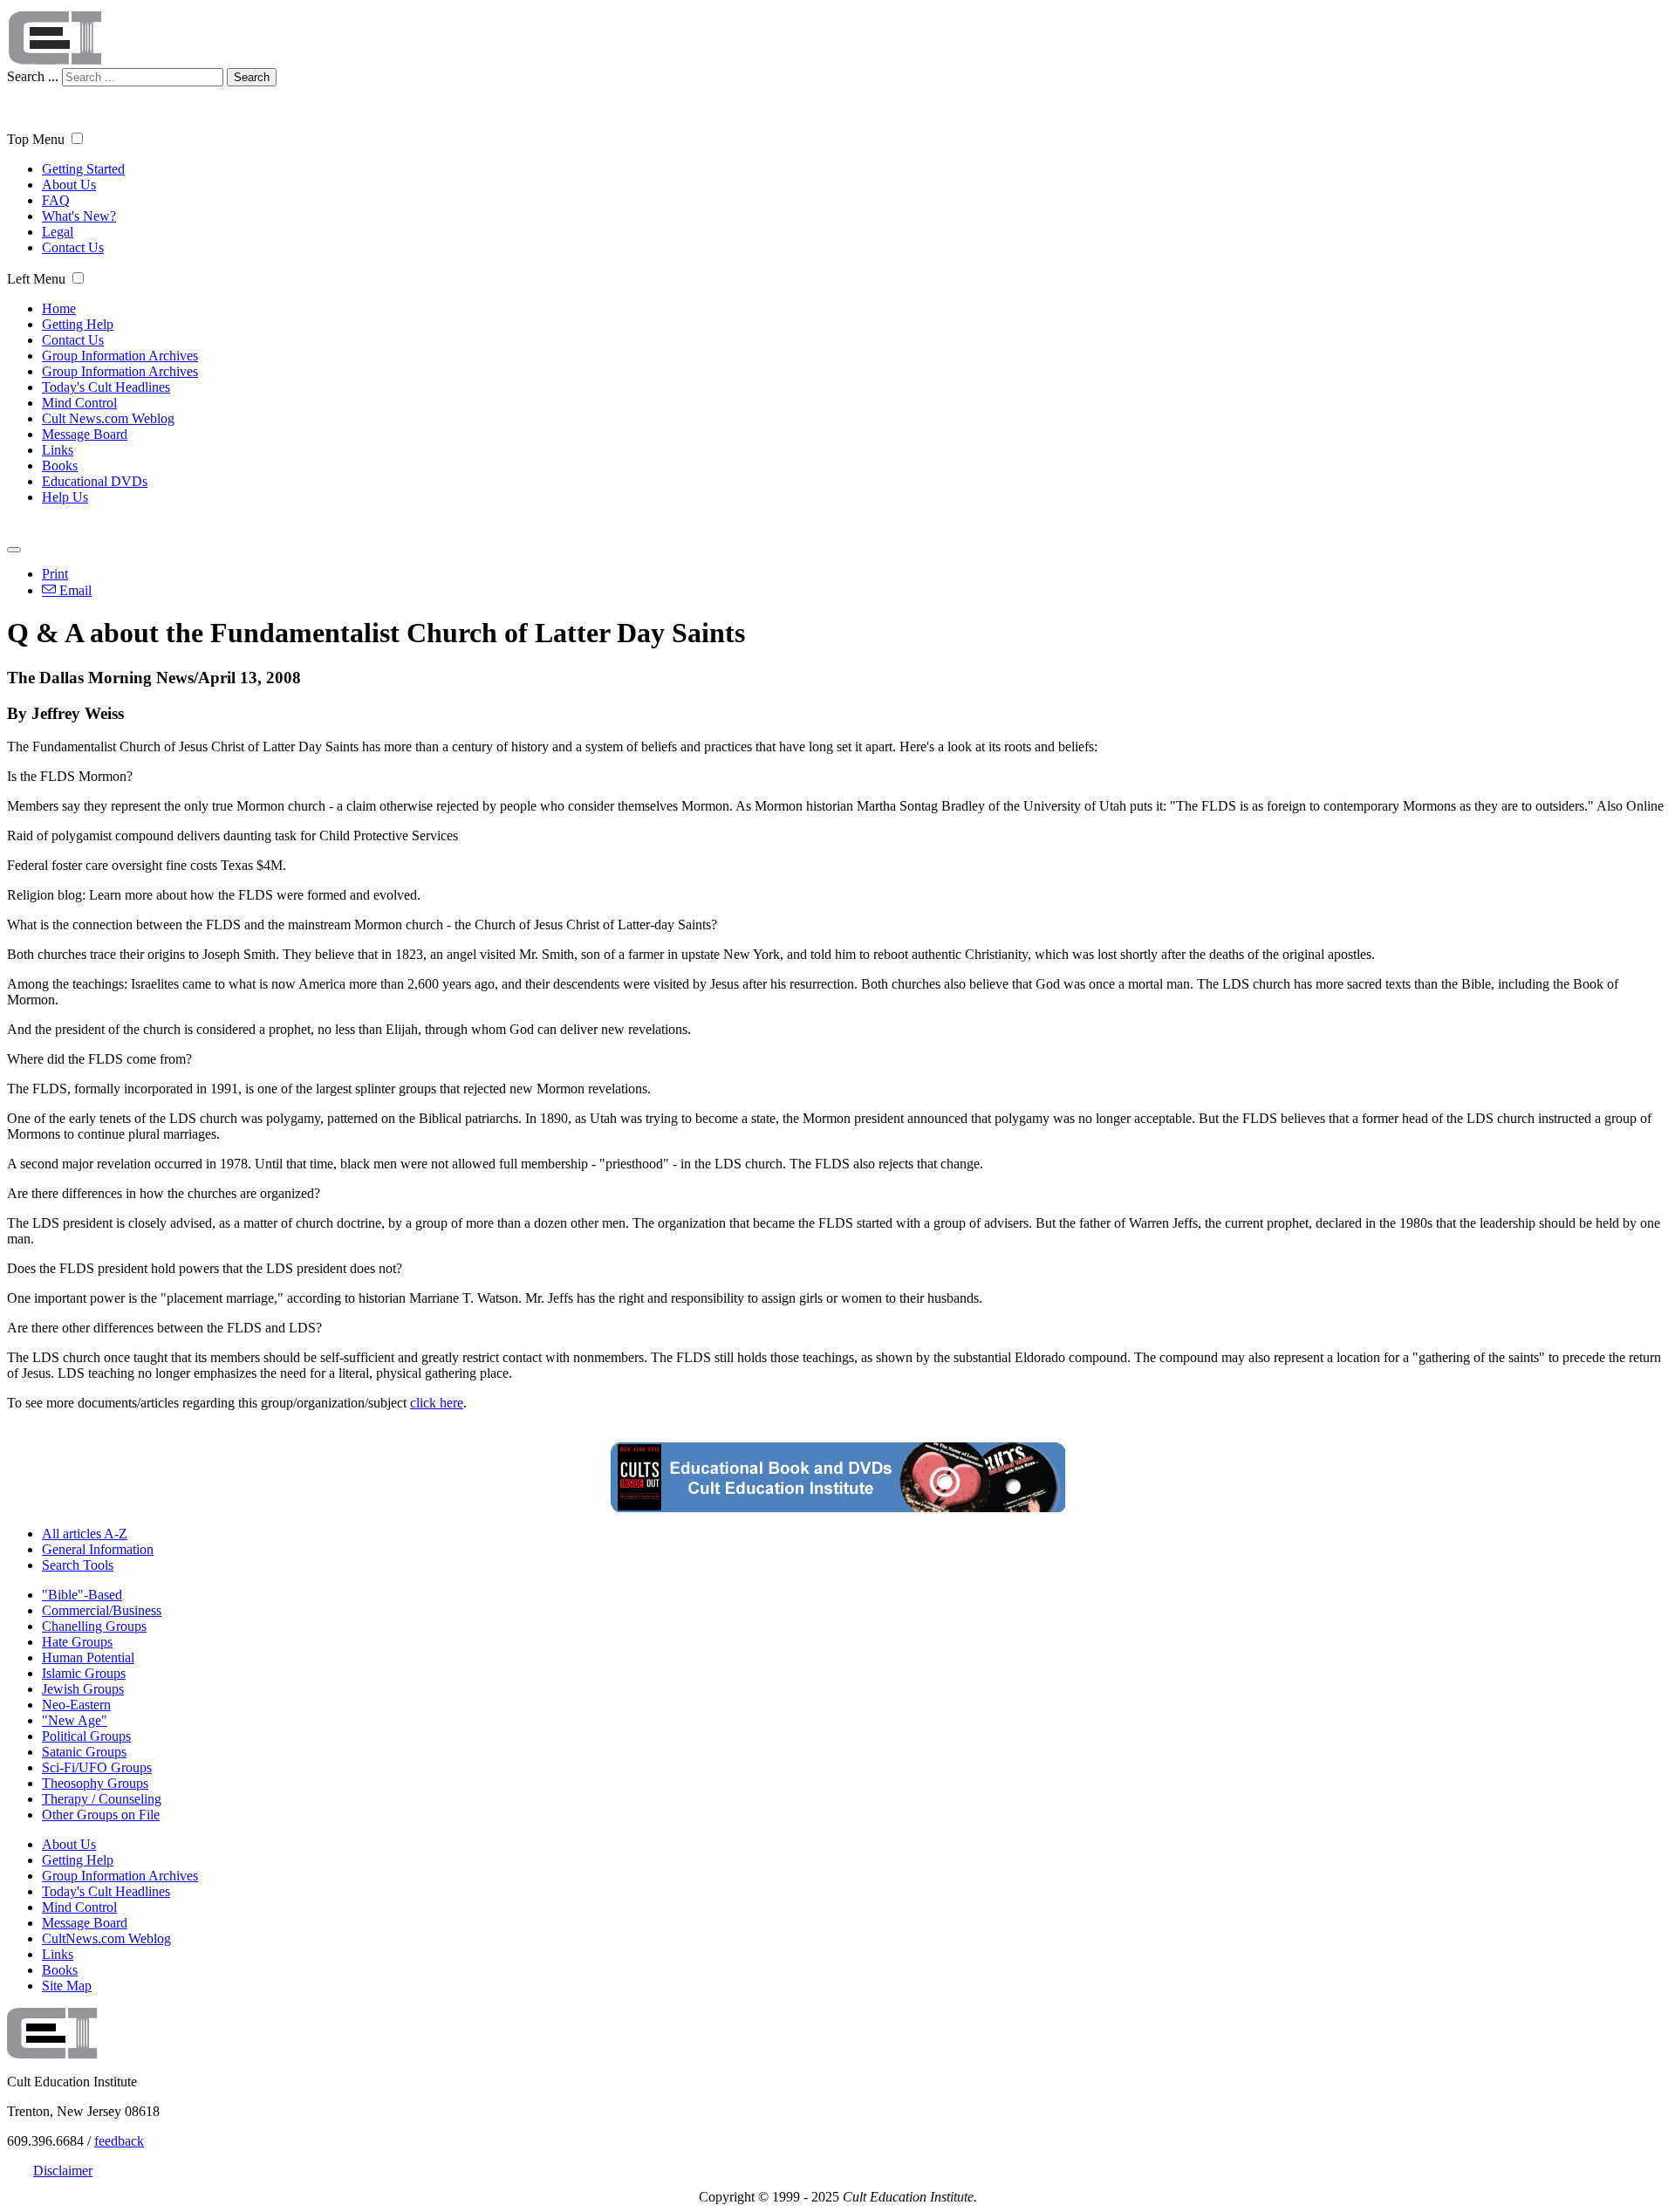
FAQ (56, 200)
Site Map (67, 1986)
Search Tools (78, 1565)
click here (437, 1403)
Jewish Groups (83, 1689)
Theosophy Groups (95, 1783)
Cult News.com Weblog (108, 418)
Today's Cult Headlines (106, 387)
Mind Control (79, 403)
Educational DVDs (95, 481)
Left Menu (36, 279)
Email (74, 590)
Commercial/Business (102, 1610)
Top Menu (36, 139)
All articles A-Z (85, 1534)
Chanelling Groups (94, 1626)
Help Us (65, 497)
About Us (69, 185)
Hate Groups (77, 1642)
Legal (58, 232)
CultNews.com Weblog (106, 1938)
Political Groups (86, 1736)
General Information (98, 1549)
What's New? (79, 216)
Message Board (85, 434)
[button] (77, 138)
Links (58, 450)
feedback (119, 2141)
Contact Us (73, 247)
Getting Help (78, 324)
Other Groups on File (101, 1815)
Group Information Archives (120, 356)
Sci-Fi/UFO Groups (97, 1767)
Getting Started (83, 169)
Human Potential (88, 1657)
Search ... (33, 76)
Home (59, 308)
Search (252, 77)
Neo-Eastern (76, 1705)
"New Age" (75, 1720)
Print (55, 574)
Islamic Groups (84, 1673)
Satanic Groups (84, 1752)
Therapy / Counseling (102, 1799)
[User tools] (14, 550)
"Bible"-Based (82, 1595)
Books (60, 466)
